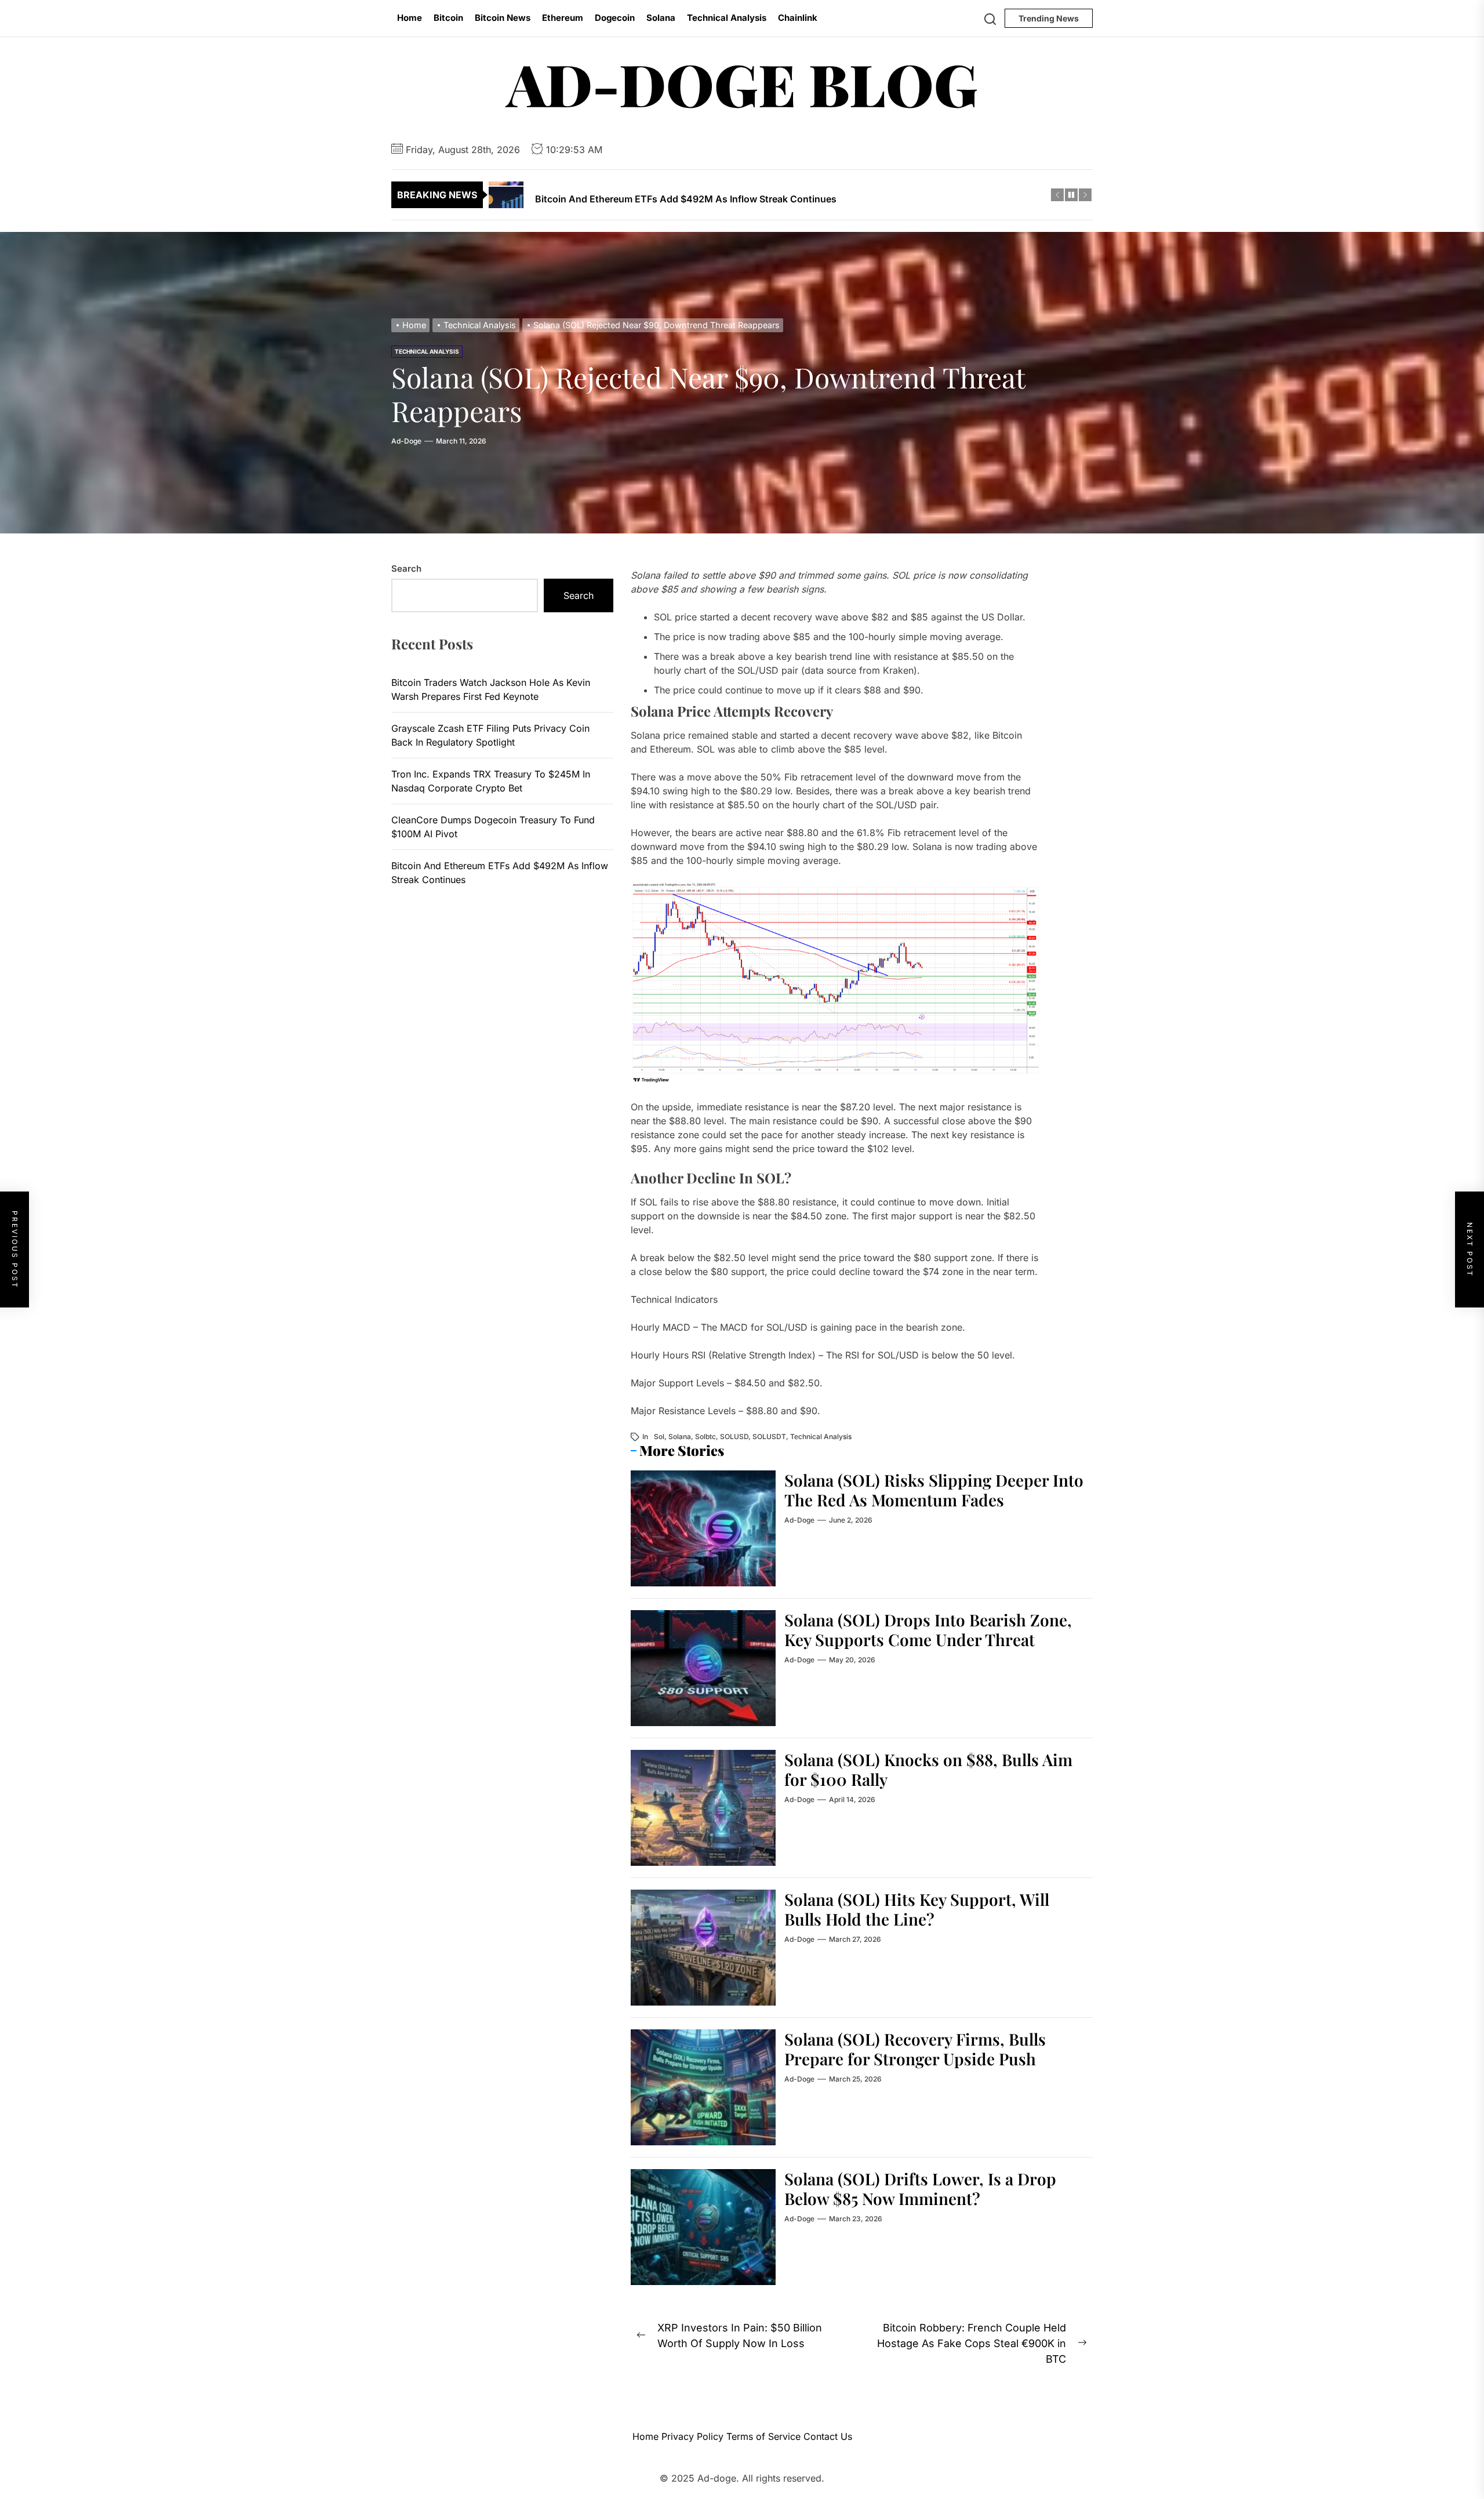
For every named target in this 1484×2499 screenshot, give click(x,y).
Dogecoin (615, 18)
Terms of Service (763, 2436)
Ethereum (563, 18)
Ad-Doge (406, 441)
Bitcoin (448, 18)
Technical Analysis (727, 18)
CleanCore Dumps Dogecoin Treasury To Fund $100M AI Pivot (493, 827)
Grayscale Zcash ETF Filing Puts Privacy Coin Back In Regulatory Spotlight (490, 735)
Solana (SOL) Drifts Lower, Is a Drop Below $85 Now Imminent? (920, 2189)
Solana (661, 18)
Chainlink (798, 18)
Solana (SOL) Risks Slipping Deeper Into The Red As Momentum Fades (934, 1490)
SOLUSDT (769, 1436)
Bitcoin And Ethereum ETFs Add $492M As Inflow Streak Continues (500, 873)
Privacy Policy (692, 2436)
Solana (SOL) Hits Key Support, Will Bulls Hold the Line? (917, 1909)
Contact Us (828, 2436)
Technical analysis (821, 1436)
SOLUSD (734, 1436)
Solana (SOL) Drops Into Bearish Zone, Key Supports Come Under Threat (928, 1630)
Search (406, 569)
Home (410, 18)
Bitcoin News (503, 18)
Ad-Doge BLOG (742, 83)
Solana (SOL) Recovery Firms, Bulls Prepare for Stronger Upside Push (915, 2049)
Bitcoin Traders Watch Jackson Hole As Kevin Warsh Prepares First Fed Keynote (491, 689)
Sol (659, 1436)
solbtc (705, 1436)
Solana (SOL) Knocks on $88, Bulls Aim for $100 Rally (928, 1769)
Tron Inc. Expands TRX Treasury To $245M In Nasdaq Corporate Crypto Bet (491, 781)
